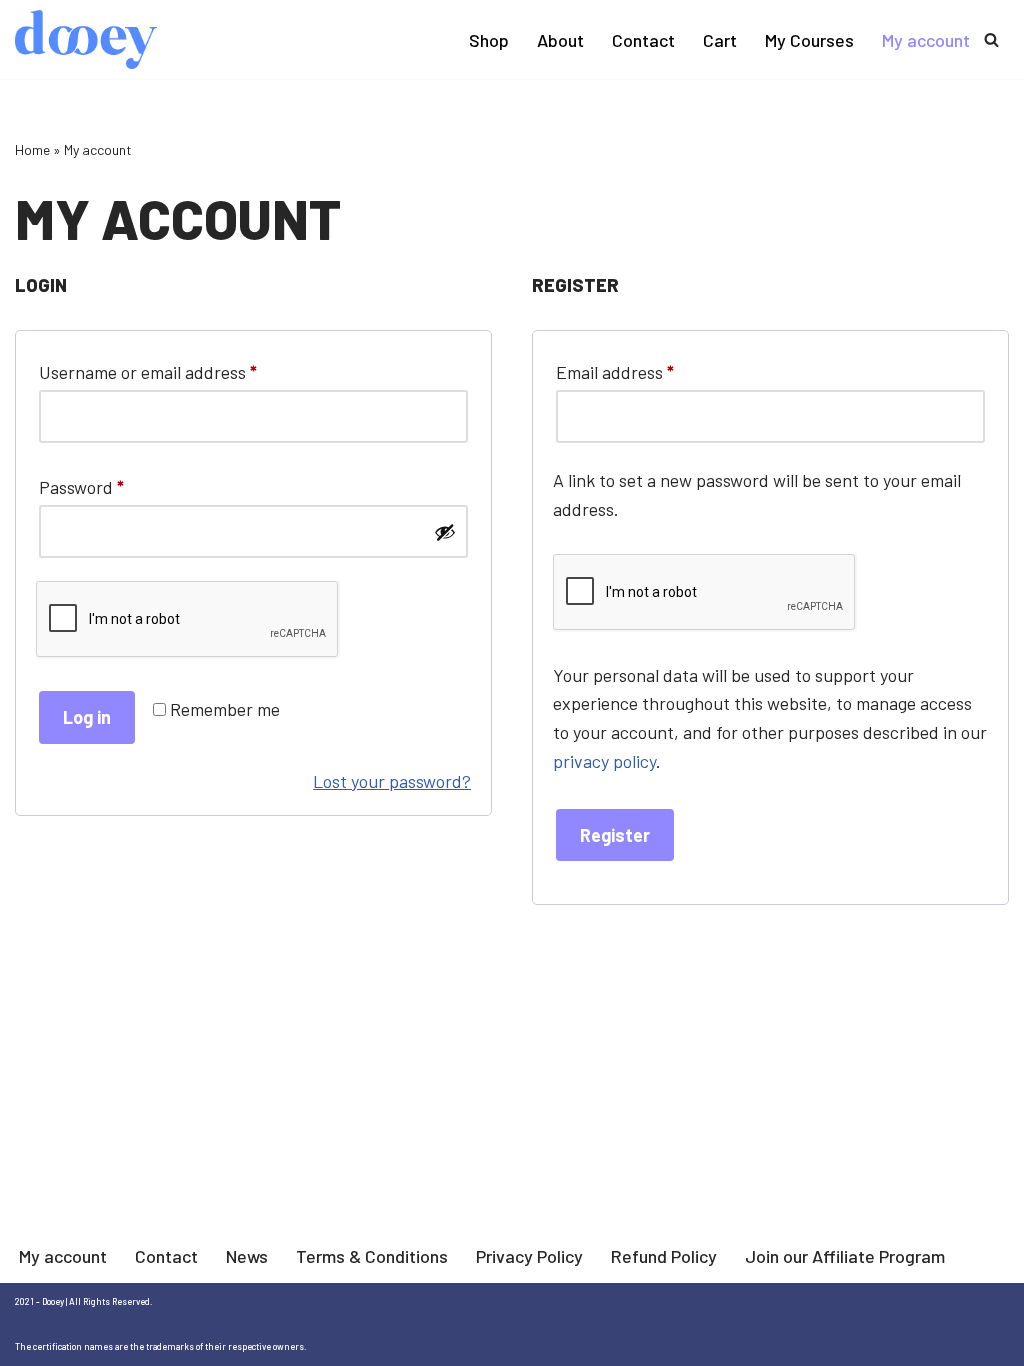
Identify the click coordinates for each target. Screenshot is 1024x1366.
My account (926, 40)
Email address (615, 371)
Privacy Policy (529, 1256)
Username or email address (148, 371)
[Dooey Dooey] (86, 39)
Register (615, 835)
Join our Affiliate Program (845, 1256)
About (560, 40)
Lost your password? (392, 781)
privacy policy (604, 761)
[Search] (991, 39)
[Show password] (445, 532)
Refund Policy (664, 1256)
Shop (489, 40)
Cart (720, 40)
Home (32, 149)
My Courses (809, 40)
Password (81, 486)
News (247, 1256)
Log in (87, 717)
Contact (643, 40)
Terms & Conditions (372, 1256)
